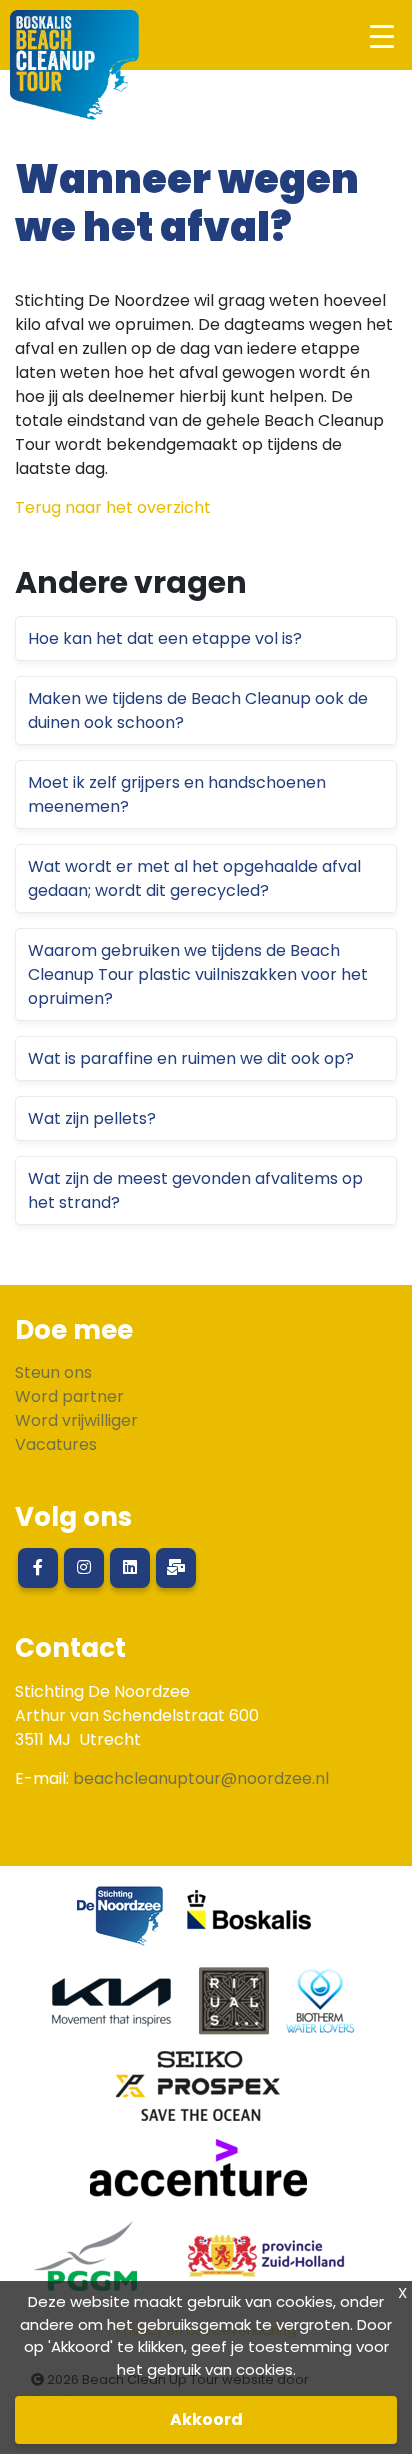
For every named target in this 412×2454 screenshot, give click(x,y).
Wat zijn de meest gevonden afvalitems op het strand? (195, 1190)
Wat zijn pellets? (92, 1118)
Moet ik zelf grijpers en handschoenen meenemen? (177, 794)
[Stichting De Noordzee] (120, 1923)
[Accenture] (198, 2178)
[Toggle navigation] (381, 35)
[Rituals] (234, 2008)
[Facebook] (38, 1568)
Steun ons (53, 1372)
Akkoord (206, 2419)
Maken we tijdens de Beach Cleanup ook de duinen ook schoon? (198, 710)
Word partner (69, 1396)
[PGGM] (85, 2263)
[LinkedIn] (130, 1568)
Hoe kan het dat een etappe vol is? (165, 638)
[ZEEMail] (176, 1568)
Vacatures (56, 1444)
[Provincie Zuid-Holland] (258, 2263)
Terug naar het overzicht (113, 507)
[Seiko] (198, 2093)
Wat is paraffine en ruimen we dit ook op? (191, 1058)
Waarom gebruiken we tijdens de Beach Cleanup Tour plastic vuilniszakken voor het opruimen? (198, 974)
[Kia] (111, 2008)
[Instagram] (84, 1568)
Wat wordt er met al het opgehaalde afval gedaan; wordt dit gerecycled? (194, 878)
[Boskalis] (250, 1923)
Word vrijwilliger (76, 1420)
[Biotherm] (320, 2008)
